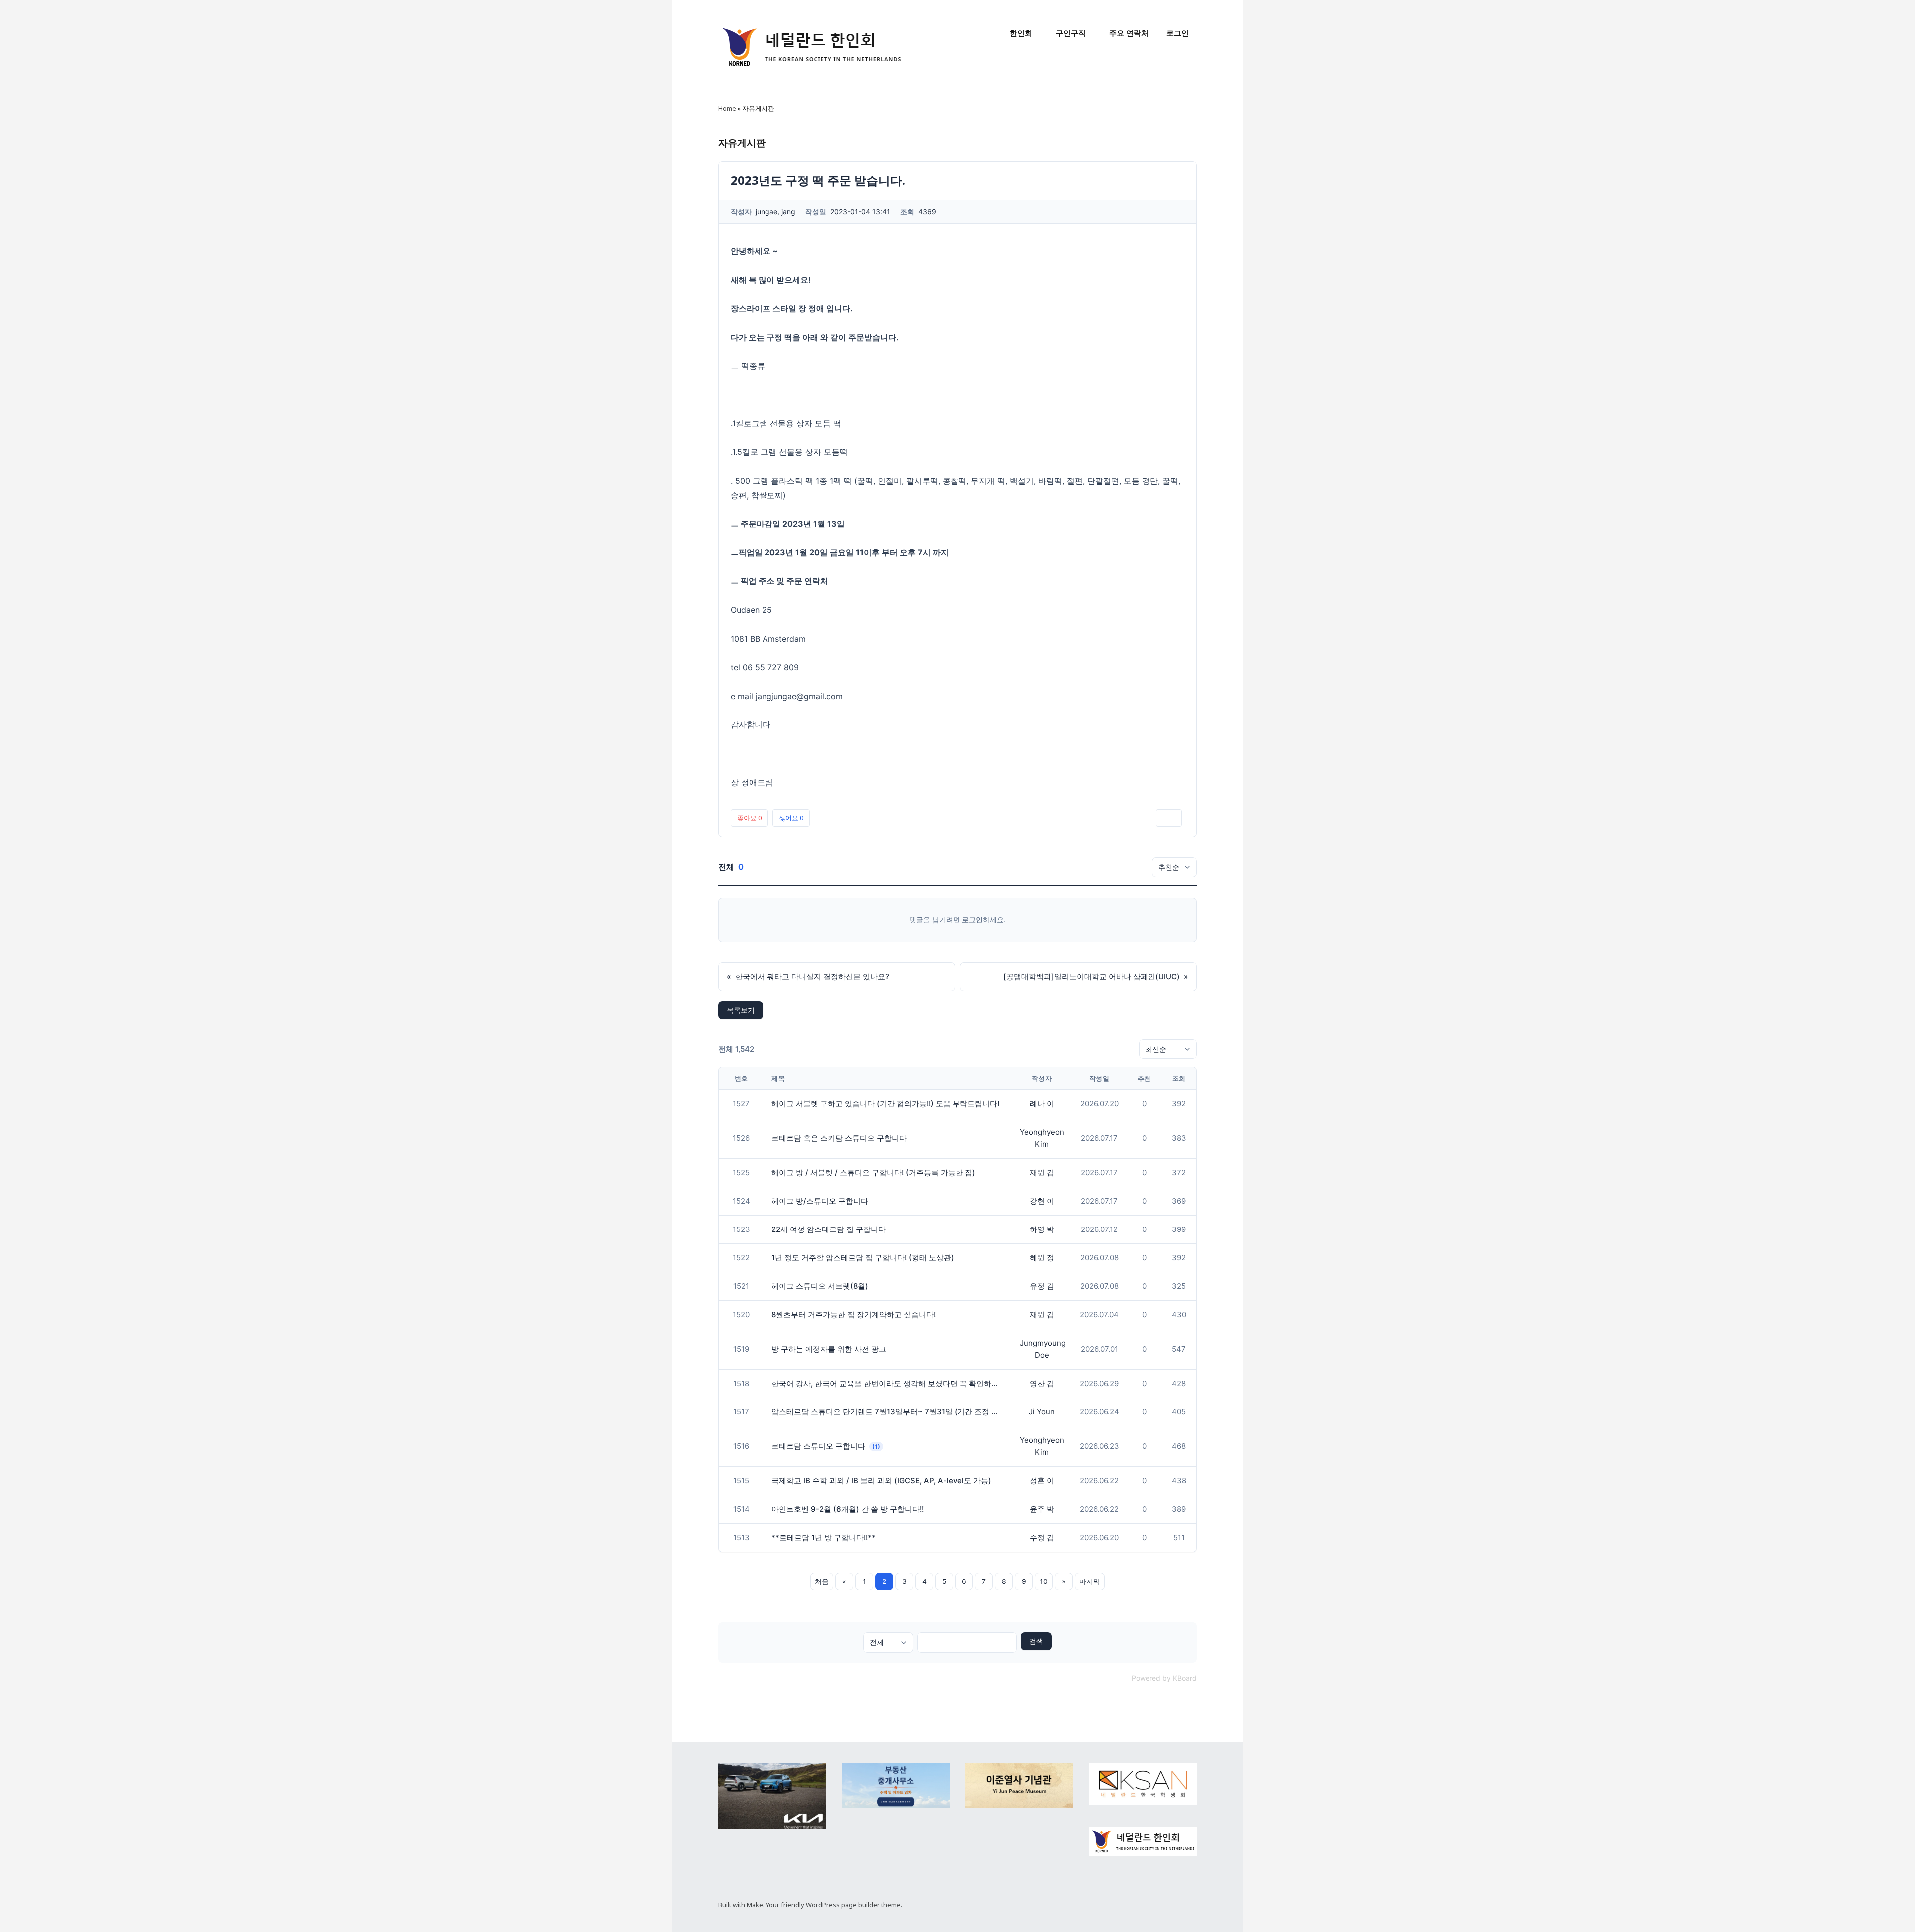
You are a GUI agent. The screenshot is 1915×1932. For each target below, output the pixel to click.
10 (1044, 1581)
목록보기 (741, 1010)
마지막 (1090, 1581)
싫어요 (791, 818)
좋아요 (749, 818)
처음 (822, 1581)
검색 (1036, 1641)
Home (727, 108)
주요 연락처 (1129, 33)
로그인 (1178, 33)
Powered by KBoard (1164, 1678)
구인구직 (1071, 33)
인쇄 (1169, 818)
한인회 (1021, 33)
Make (755, 1905)
